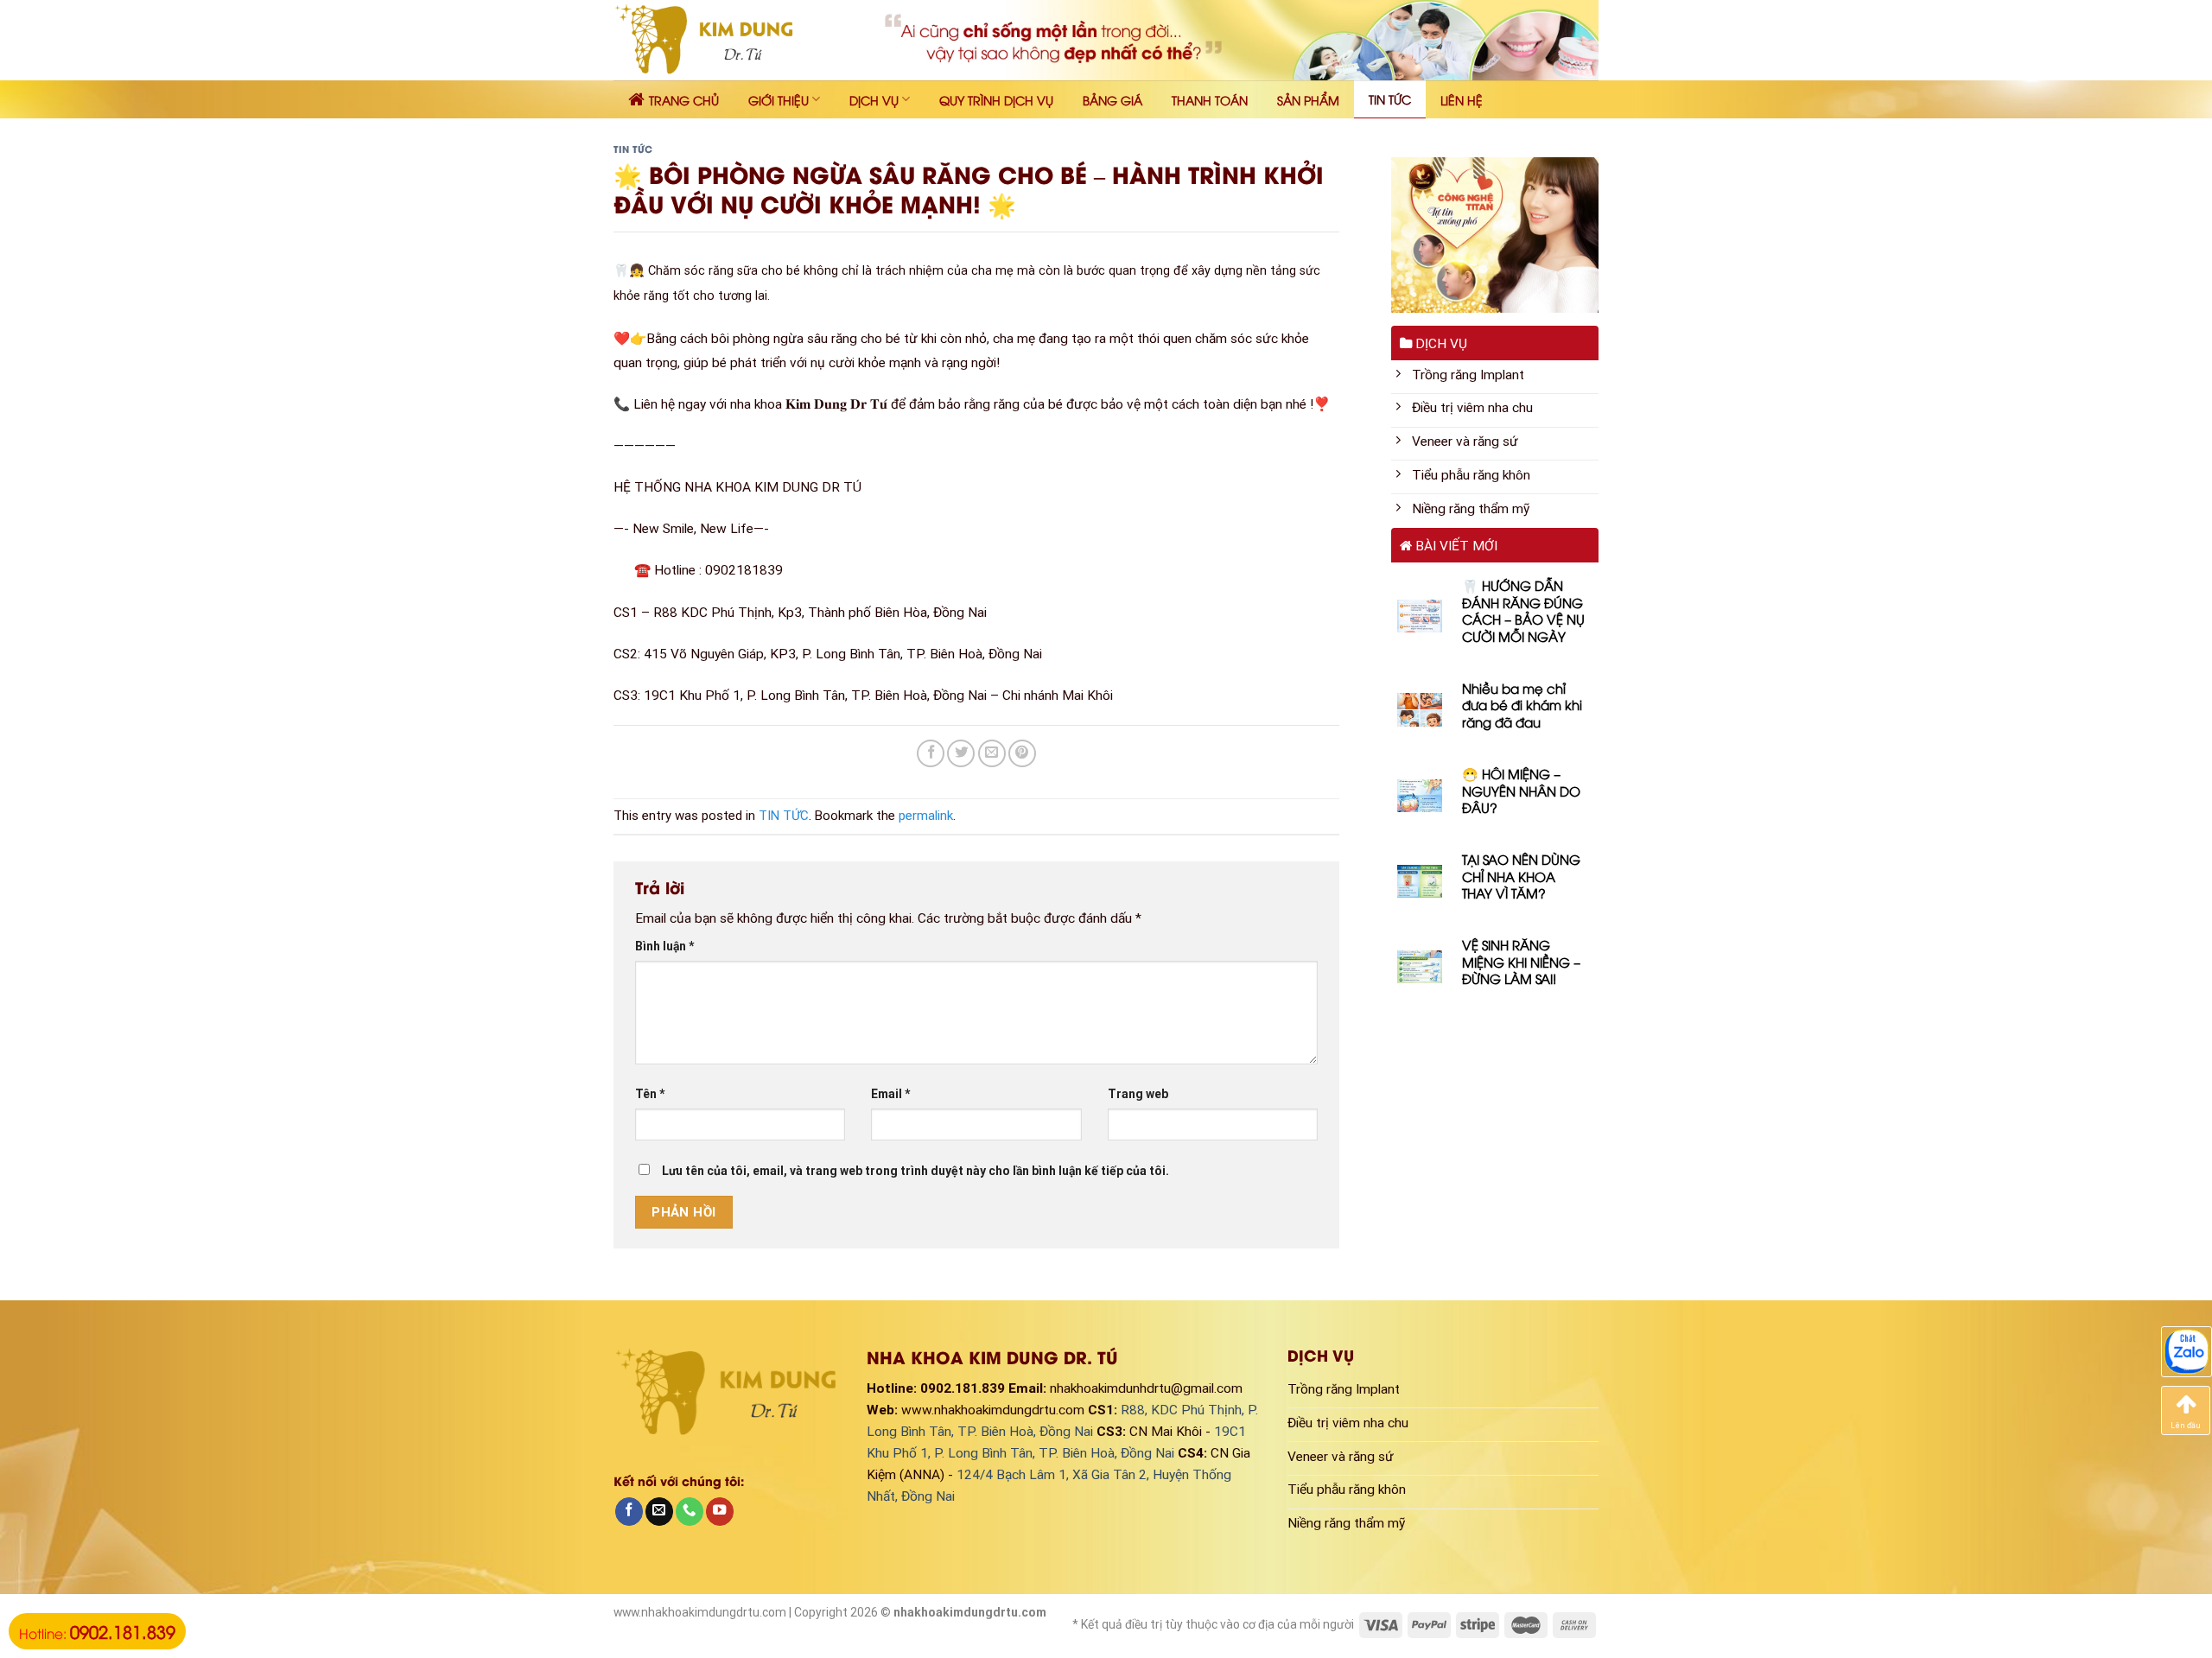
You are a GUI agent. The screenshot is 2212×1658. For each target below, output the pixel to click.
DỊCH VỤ (874, 100)
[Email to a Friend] (992, 753)
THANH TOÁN (1210, 100)
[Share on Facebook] (931, 753)
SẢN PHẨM (1308, 100)
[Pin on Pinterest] (1022, 753)
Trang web (1138, 1094)
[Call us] (690, 1512)
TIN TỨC (1390, 99)
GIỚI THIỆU (779, 100)
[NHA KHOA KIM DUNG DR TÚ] (716, 40)
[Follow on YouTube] (720, 1512)
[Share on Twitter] (961, 753)
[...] (2187, 1351)
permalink (926, 816)
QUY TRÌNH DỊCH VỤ (996, 100)
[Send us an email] (659, 1512)
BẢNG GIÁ (1112, 100)
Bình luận (665, 946)
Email (891, 1094)
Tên (650, 1094)
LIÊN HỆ (1462, 100)
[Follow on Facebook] (629, 1512)
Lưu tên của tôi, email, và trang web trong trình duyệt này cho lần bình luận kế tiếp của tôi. (915, 1171)
